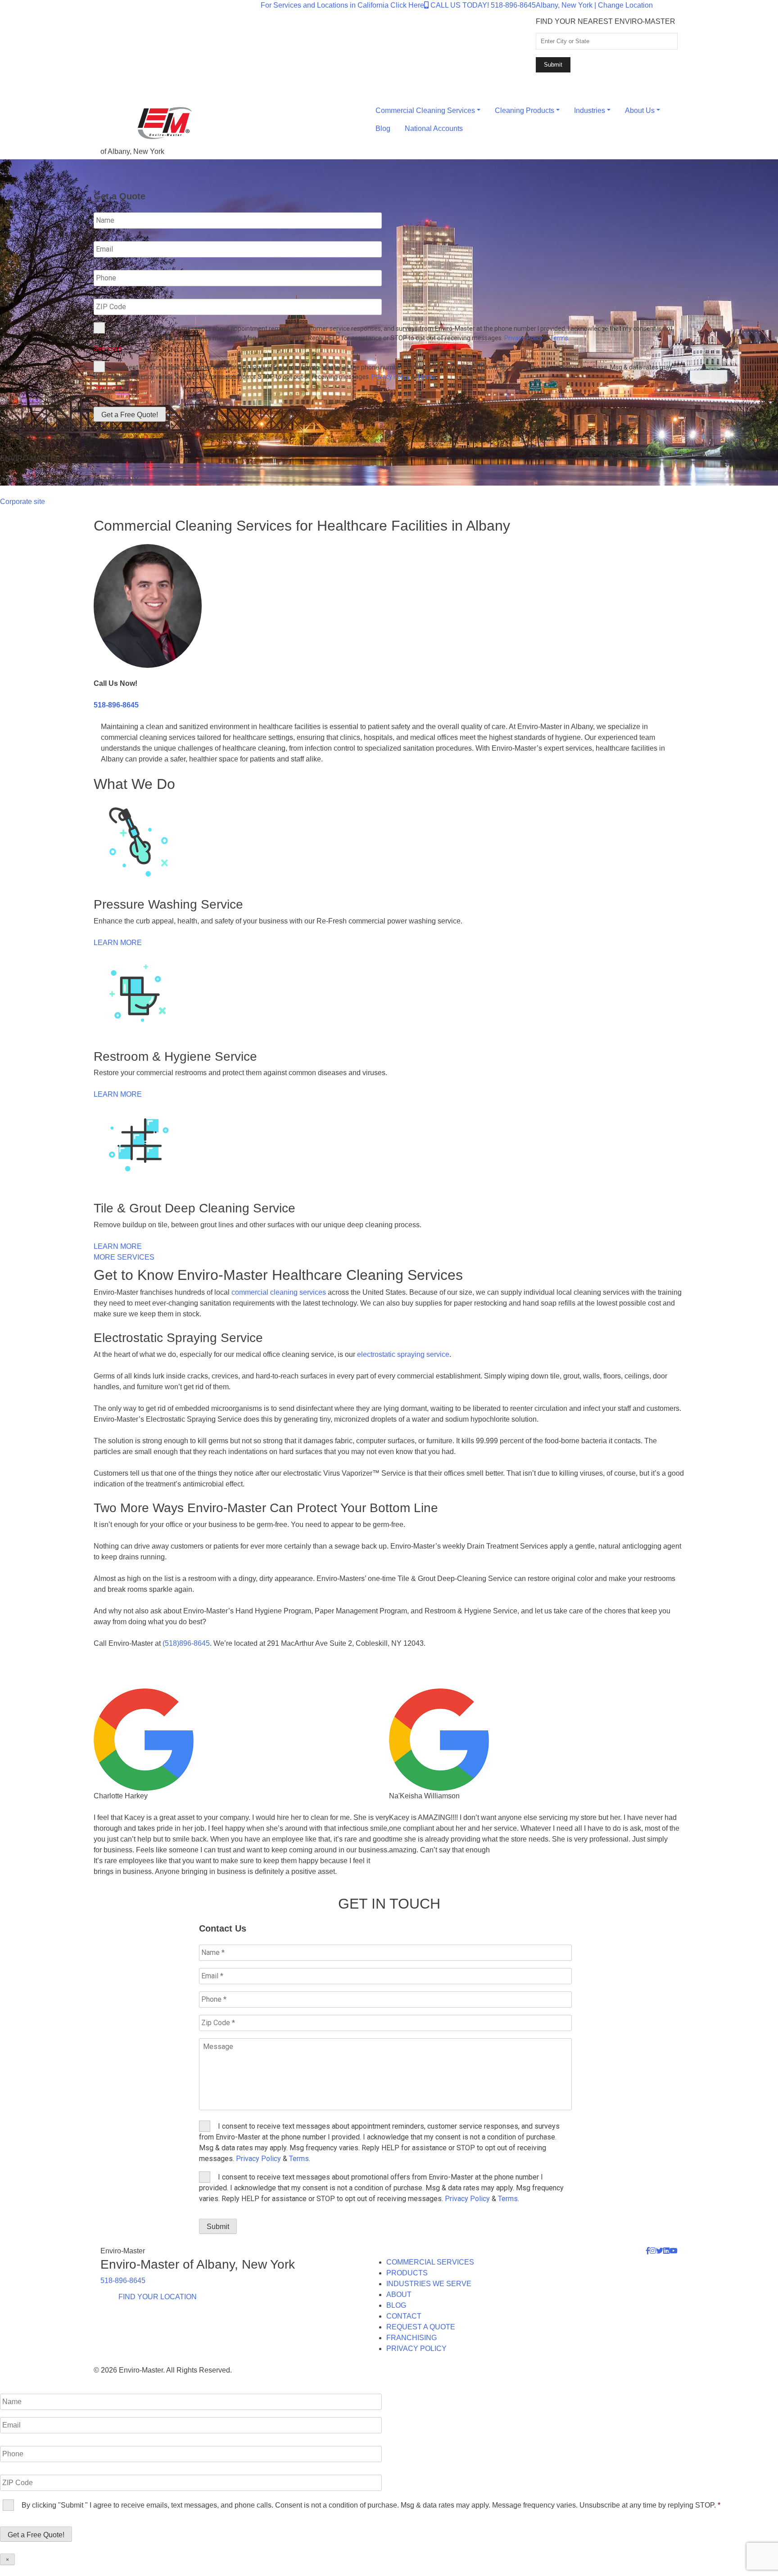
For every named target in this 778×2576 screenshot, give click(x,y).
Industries (590, 110)
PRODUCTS (407, 2273)
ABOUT (399, 2295)
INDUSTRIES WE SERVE (429, 2284)
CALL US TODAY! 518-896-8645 (482, 5)
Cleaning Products (525, 110)
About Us (640, 110)
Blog (383, 128)
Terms (559, 338)
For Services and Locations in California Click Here (342, 5)
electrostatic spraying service (403, 1354)
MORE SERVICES (124, 1257)
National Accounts (434, 128)
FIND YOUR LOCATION (158, 2297)
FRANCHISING (412, 2338)
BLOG (396, 2305)
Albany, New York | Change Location (594, 5)
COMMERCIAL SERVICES (430, 2262)
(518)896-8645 (186, 1643)
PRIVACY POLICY (416, 2349)
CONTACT (404, 2316)
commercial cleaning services (279, 1292)
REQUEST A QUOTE (421, 2327)
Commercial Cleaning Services (425, 110)
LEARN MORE (118, 943)
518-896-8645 (116, 705)
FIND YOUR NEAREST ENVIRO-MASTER (606, 21)
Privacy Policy (524, 338)
